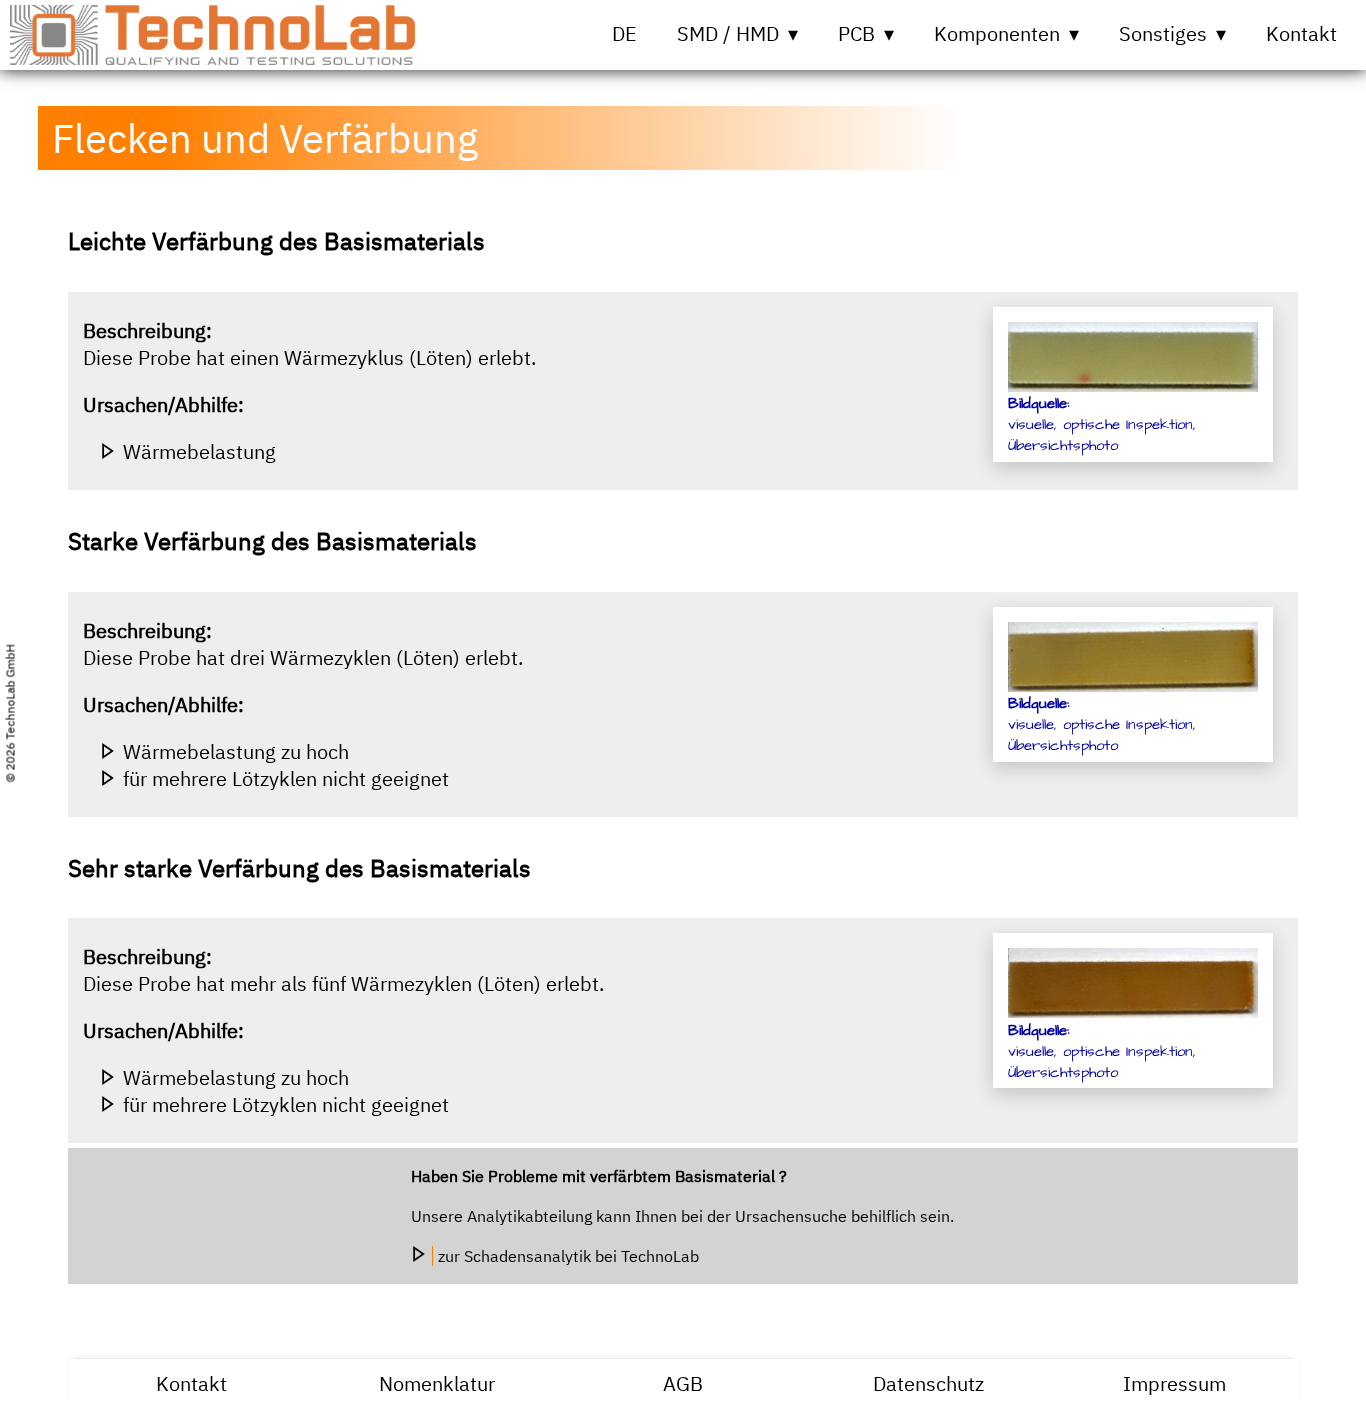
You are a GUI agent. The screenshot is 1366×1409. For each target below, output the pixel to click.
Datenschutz (928, 1383)
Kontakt (1301, 33)
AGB (683, 1383)
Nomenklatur (437, 1383)
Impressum (1174, 1383)
